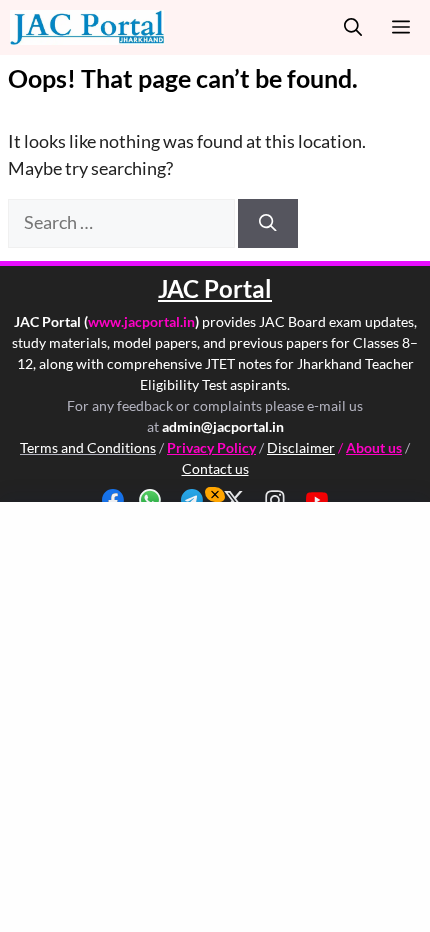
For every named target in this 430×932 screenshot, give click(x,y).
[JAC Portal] (87, 27)
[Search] (268, 223)
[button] (353, 27)
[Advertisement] (215, 717)
